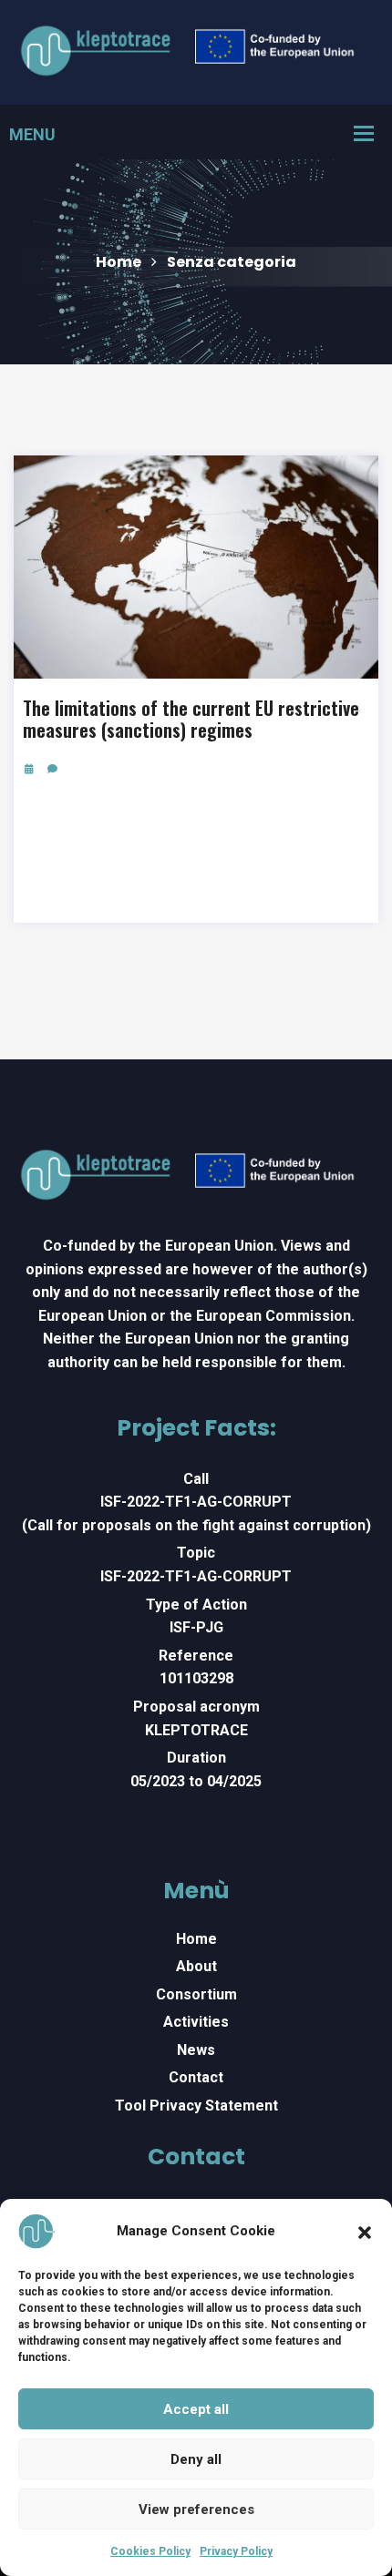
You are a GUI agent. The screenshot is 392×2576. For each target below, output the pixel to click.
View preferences (196, 2510)
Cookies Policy (150, 2551)
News (196, 2050)
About (196, 1966)
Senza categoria (232, 262)
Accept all (196, 2409)
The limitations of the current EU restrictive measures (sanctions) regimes (191, 719)
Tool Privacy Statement (196, 2106)
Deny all (196, 2459)
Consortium (196, 1994)
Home (119, 262)
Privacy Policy (236, 2551)
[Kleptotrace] (196, 51)
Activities (196, 2022)
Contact (196, 2077)
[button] (365, 2231)
